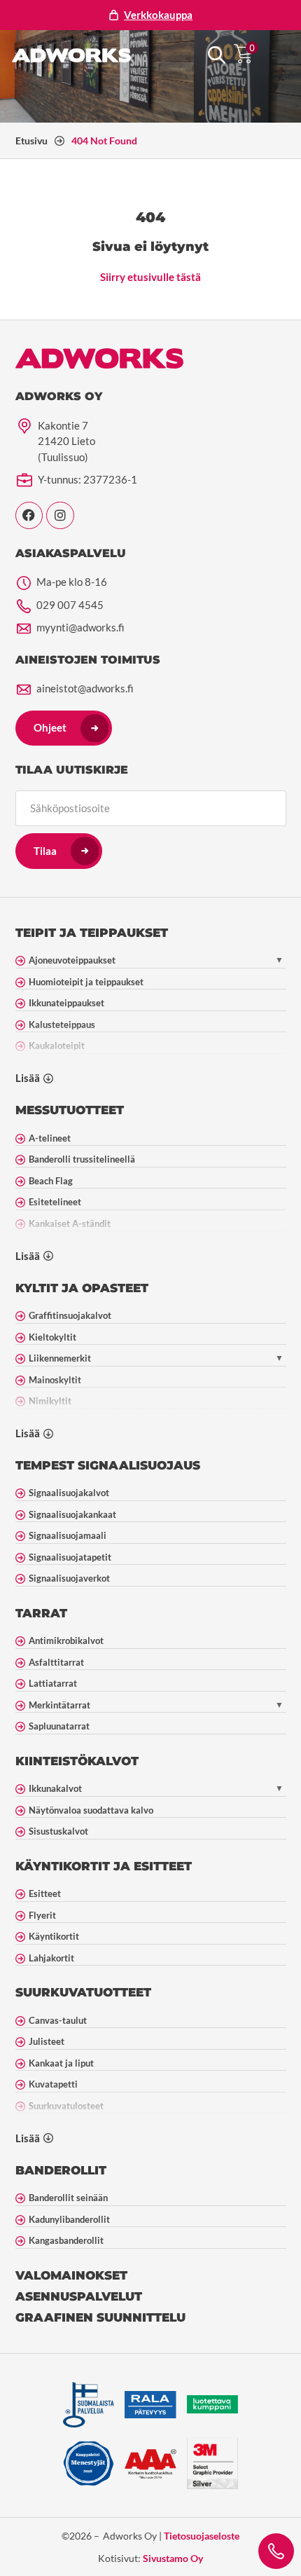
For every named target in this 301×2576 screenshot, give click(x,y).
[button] (276, 55)
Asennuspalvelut (79, 2296)
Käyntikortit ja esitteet (104, 1866)
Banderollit (61, 2170)
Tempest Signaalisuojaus (108, 1465)
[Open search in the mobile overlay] (217, 55)
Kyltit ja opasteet (82, 1288)
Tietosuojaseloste (202, 2536)
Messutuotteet (70, 1110)
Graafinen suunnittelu (100, 2317)
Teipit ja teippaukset (92, 933)
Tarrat (41, 1613)
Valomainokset (71, 2275)
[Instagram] (60, 516)
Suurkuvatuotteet (83, 1992)
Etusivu (31, 141)
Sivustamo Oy (173, 2558)
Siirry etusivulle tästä (150, 277)
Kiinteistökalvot (77, 1761)
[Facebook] (29, 516)
